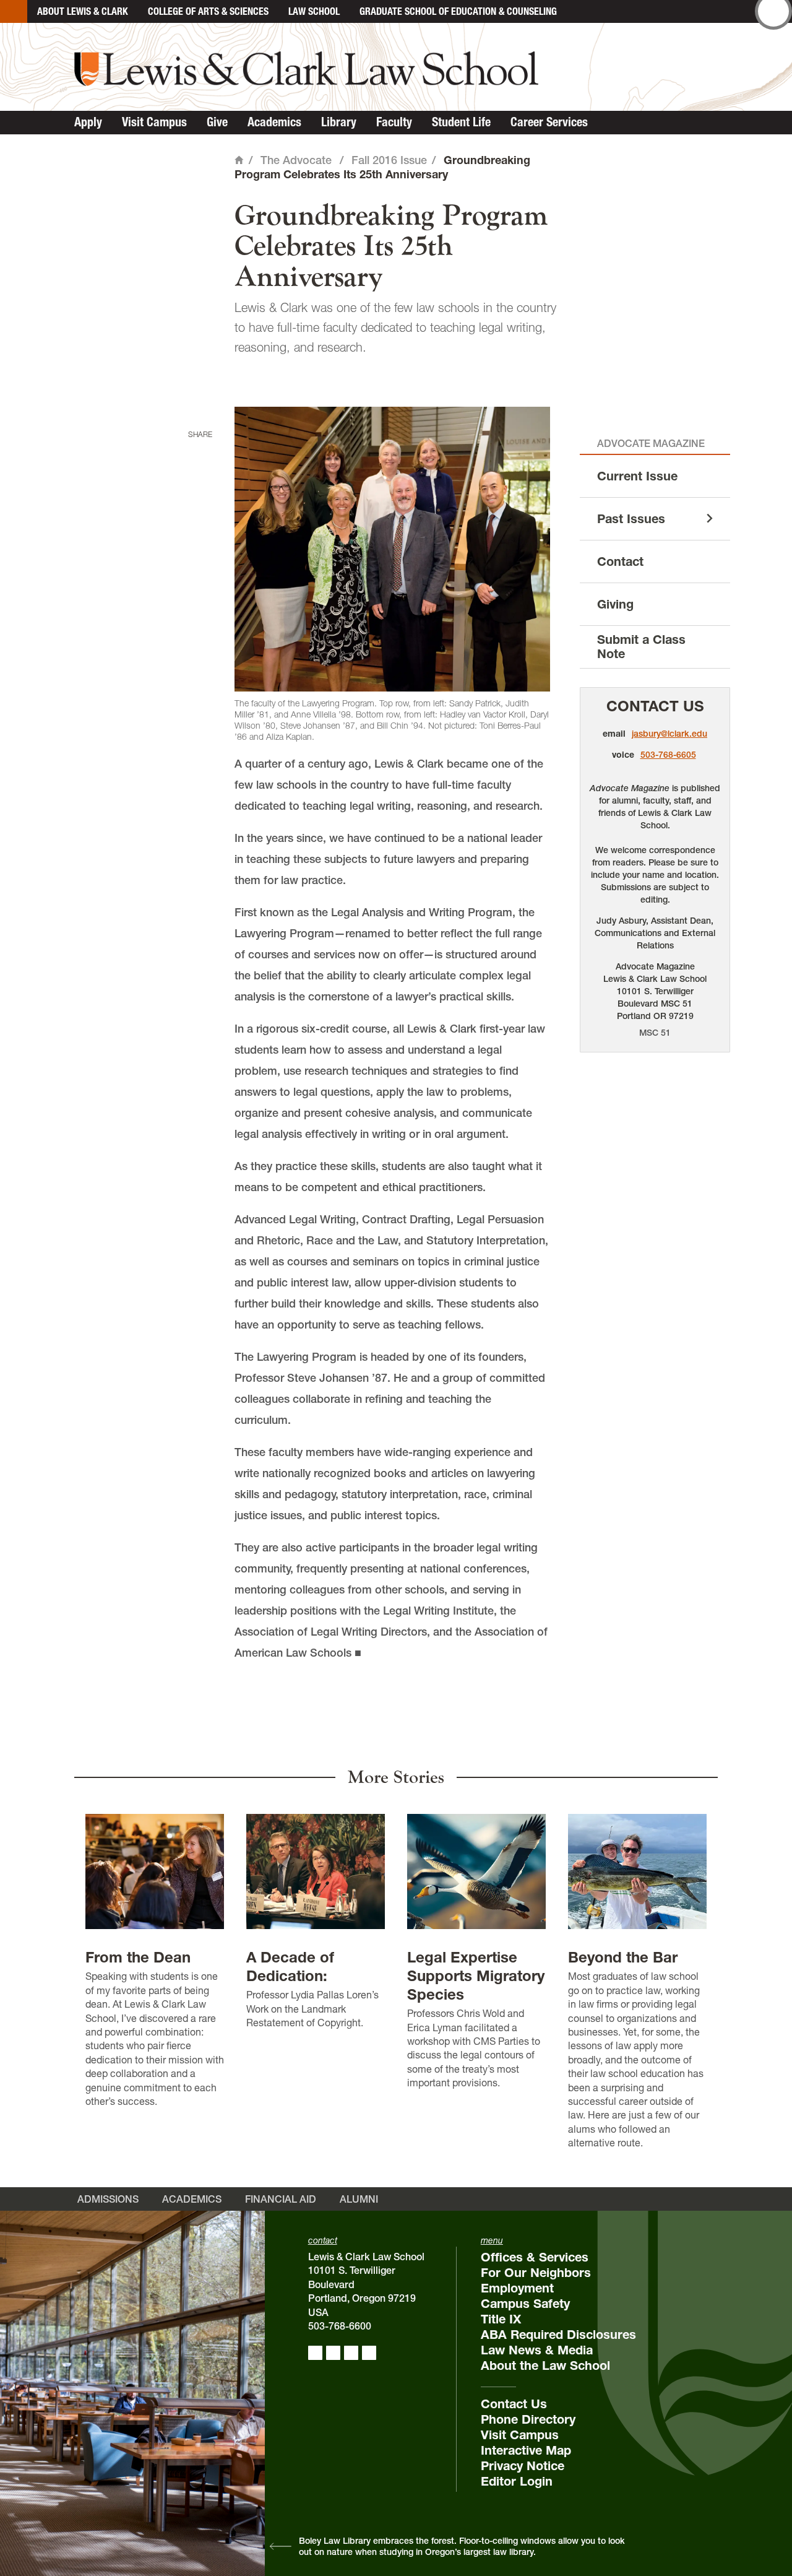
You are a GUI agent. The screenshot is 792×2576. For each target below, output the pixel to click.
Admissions (108, 2199)
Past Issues (631, 519)
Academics (274, 122)
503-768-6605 (668, 755)
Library (339, 122)
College (208, 11)
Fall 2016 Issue (389, 160)
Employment (517, 2288)
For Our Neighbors (536, 2273)
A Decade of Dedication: (290, 1967)
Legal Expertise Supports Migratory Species (476, 1976)
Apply (88, 122)
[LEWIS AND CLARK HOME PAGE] (14, 11)
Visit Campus (154, 122)
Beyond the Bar (623, 1957)
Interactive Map (526, 2450)
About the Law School (545, 2366)
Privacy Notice (523, 2466)
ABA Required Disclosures (558, 2335)
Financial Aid (281, 2199)
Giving (615, 604)
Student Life (461, 122)
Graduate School (458, 11)
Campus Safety (525, 2304)
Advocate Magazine (651, 443)
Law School (314, 11)
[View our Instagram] (333, 2353)
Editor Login (517, 2481)
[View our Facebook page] (315, 2353)
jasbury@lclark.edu (669, 734)
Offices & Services (535, 2257)
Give (217, 122)
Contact (620, 562)
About (83, 11)
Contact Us (655, 706)
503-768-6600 (340, 2326)
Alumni (359, 2199)
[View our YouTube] (369, 2353)
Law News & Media (537, 2350)
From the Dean (138, 1957)
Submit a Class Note (641, 647)
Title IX (501, 2319)
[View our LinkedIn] (351, 2353)
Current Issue (637, 476)
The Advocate (296, 160)
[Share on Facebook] (197, 453)
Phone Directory (528, 2419)
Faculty (394, 122)
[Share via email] (197, 510)
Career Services (549, 122)
